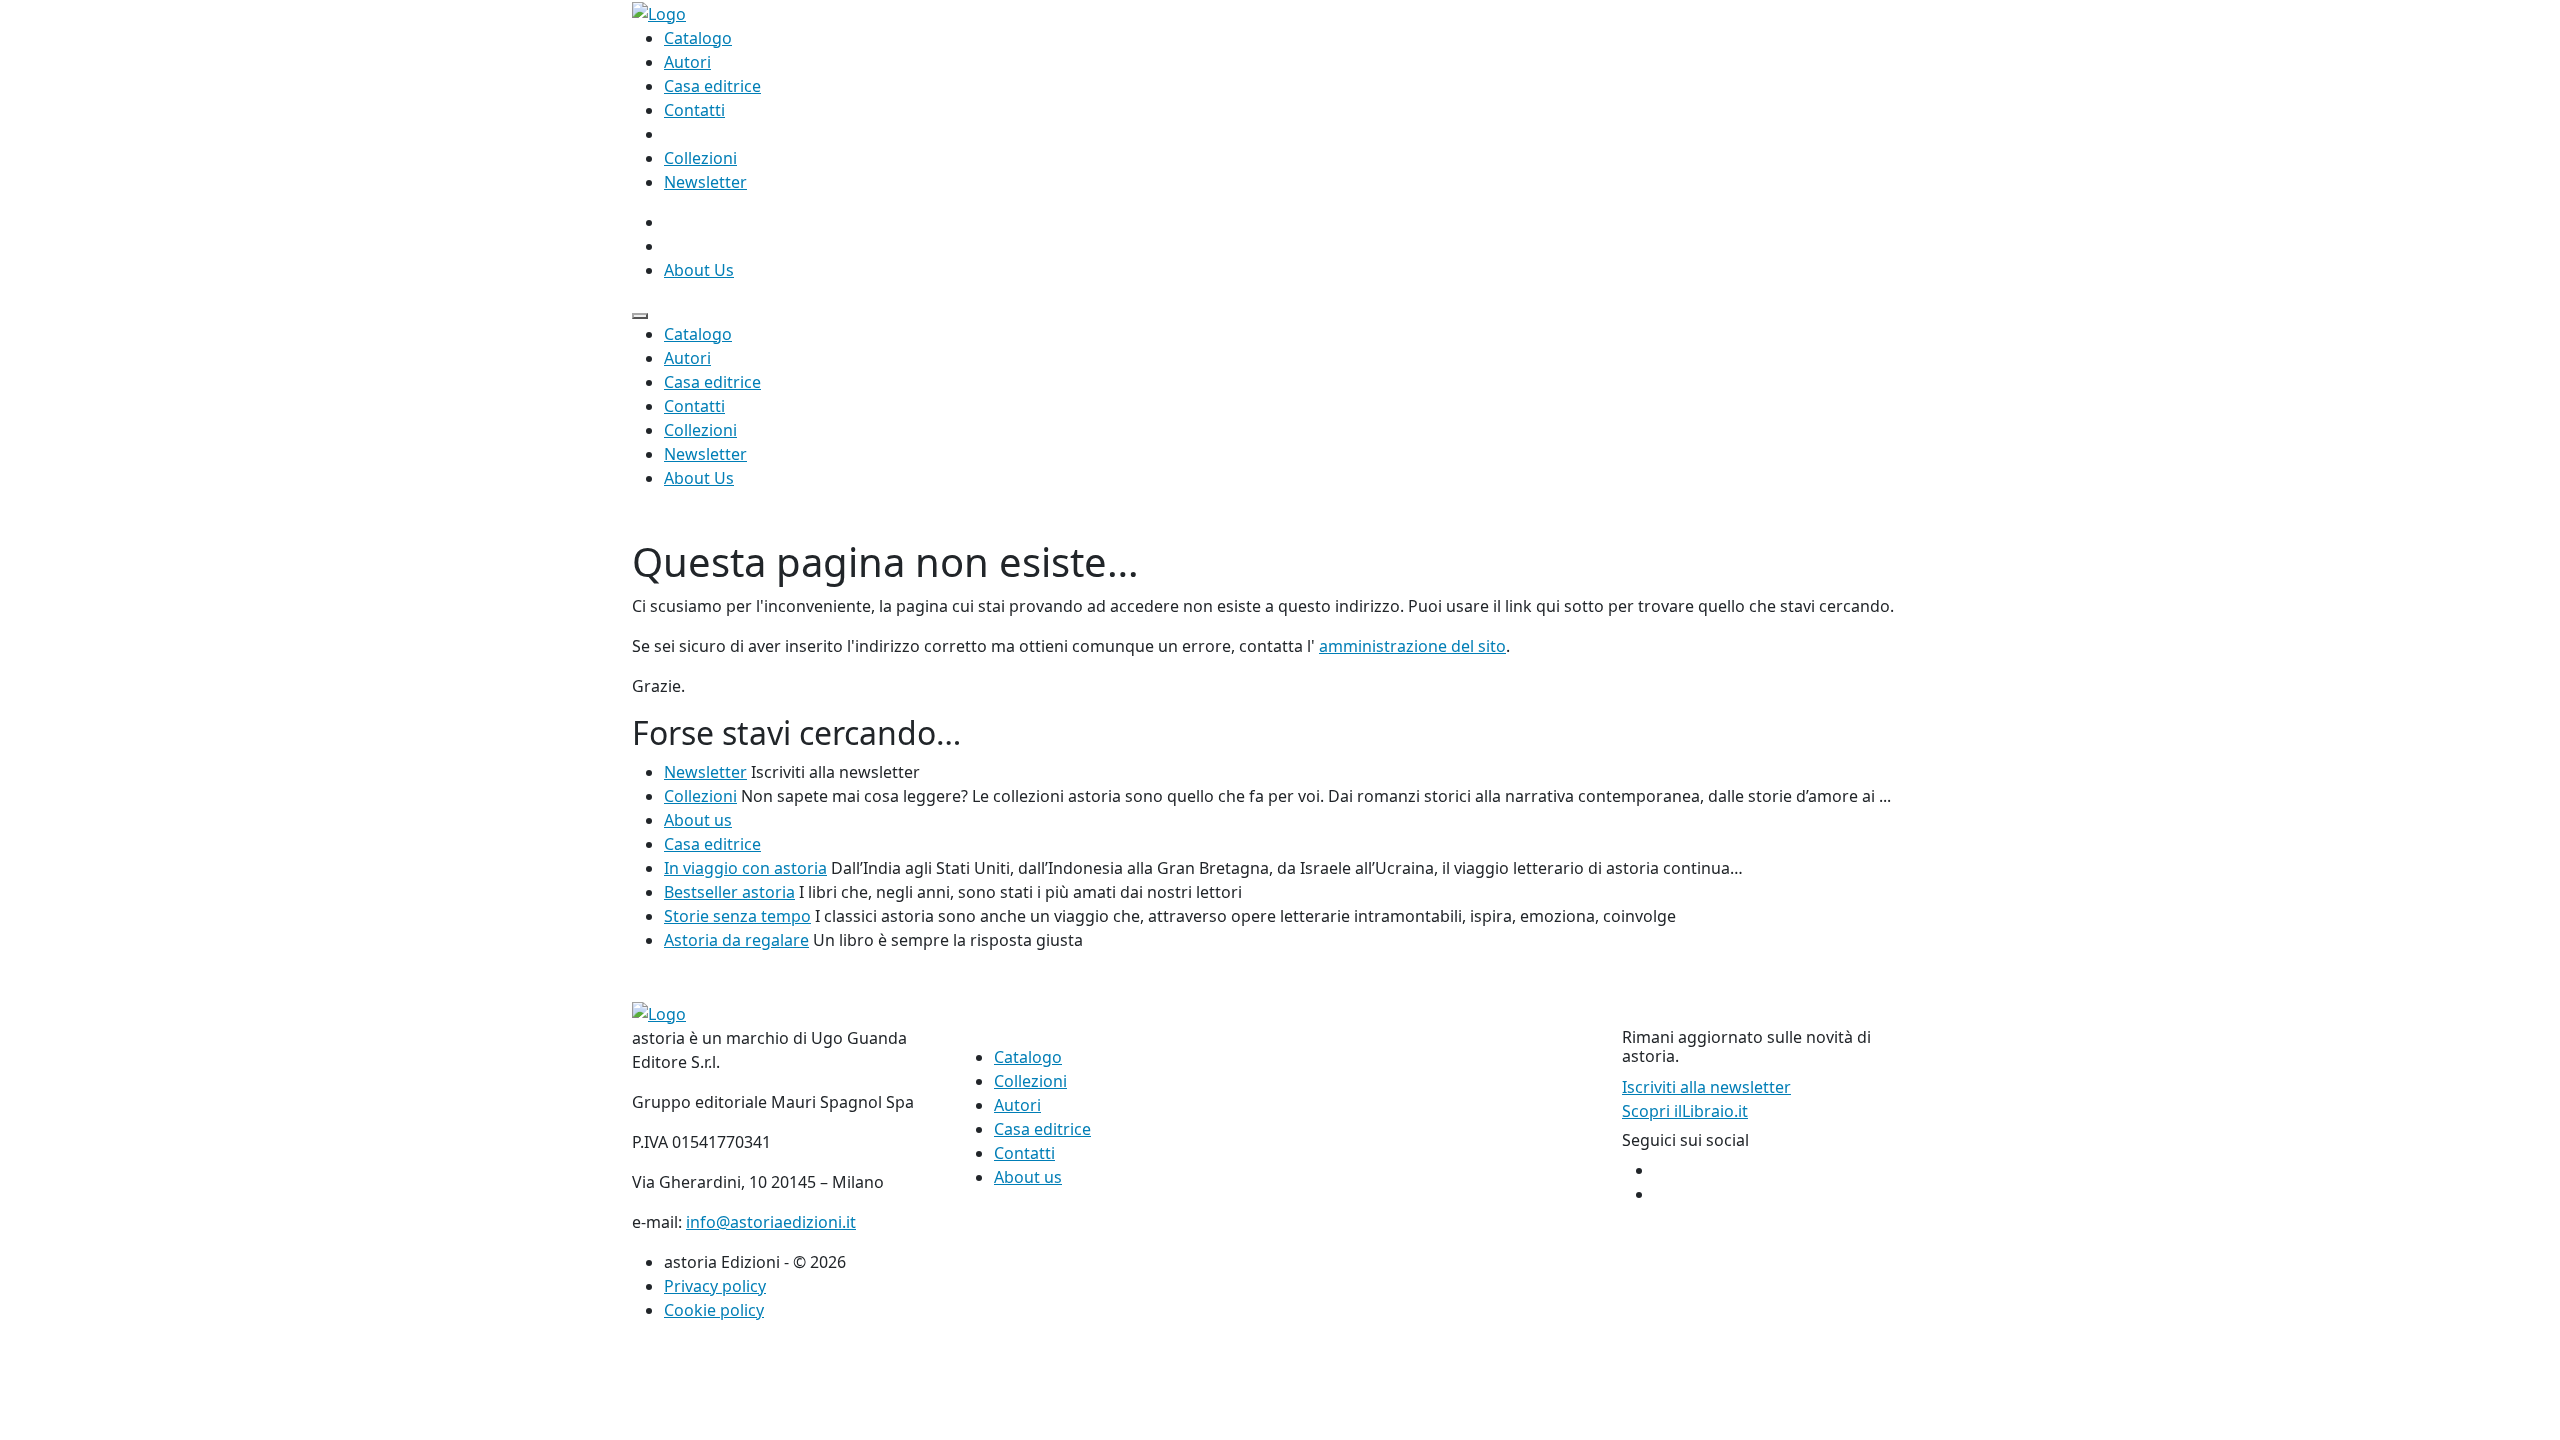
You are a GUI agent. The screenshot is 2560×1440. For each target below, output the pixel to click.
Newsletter (705, 182)
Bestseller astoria (729, 892)
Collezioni (700, 158)
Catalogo (698, 38)
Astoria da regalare (736, 940)
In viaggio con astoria (745, 868)
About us (698, 820)
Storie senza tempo (737, 916)
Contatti (694, 110)
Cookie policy (714, 1310)
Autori (687, 62)
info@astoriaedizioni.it (771, 1222)
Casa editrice (712, 86)
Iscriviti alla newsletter (1706, 1087)
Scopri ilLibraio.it (1685, 1111)
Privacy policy (715, 1286)
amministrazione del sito (1412, 646)
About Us (699, 270)
